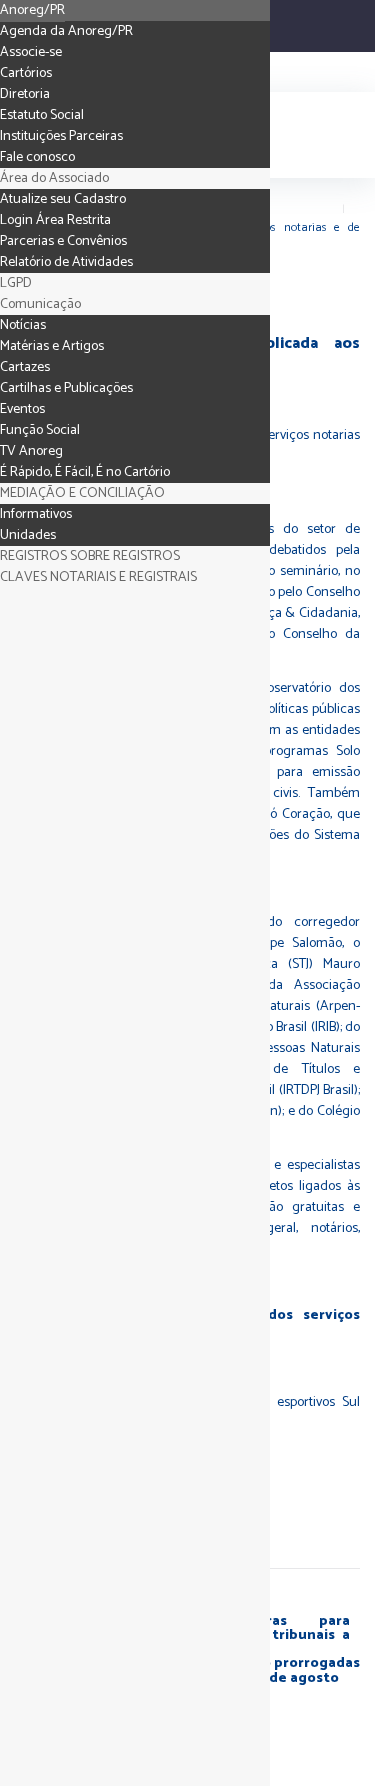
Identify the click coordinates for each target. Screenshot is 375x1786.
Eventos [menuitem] (22, 409)
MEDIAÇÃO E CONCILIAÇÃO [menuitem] (82, 493)
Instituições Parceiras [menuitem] (61, 136)
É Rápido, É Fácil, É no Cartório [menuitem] (85, 472)
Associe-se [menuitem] (31, 52)
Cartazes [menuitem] (25, 367)
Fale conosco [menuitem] (37, 157)
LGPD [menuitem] (16, 283)
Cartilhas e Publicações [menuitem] (66, 388)
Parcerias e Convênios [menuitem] (63, 241)
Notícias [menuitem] (23, 325)
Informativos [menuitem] (36, 514)
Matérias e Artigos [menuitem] (52, 346)
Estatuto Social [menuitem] (42, 115)
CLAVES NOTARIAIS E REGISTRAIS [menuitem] (98, 577)
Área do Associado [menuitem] (54, 178)
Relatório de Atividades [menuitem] (66, 262)
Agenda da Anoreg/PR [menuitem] (66, 31)
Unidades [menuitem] (28, 535)
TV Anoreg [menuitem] (31, 451)
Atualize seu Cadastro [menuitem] (63, 199)
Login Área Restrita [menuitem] (55, 220)
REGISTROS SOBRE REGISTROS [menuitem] (90, 556)
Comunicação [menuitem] (40, 304)
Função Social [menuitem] (40, 430)
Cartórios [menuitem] (26, 73)
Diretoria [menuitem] (25, 94)
